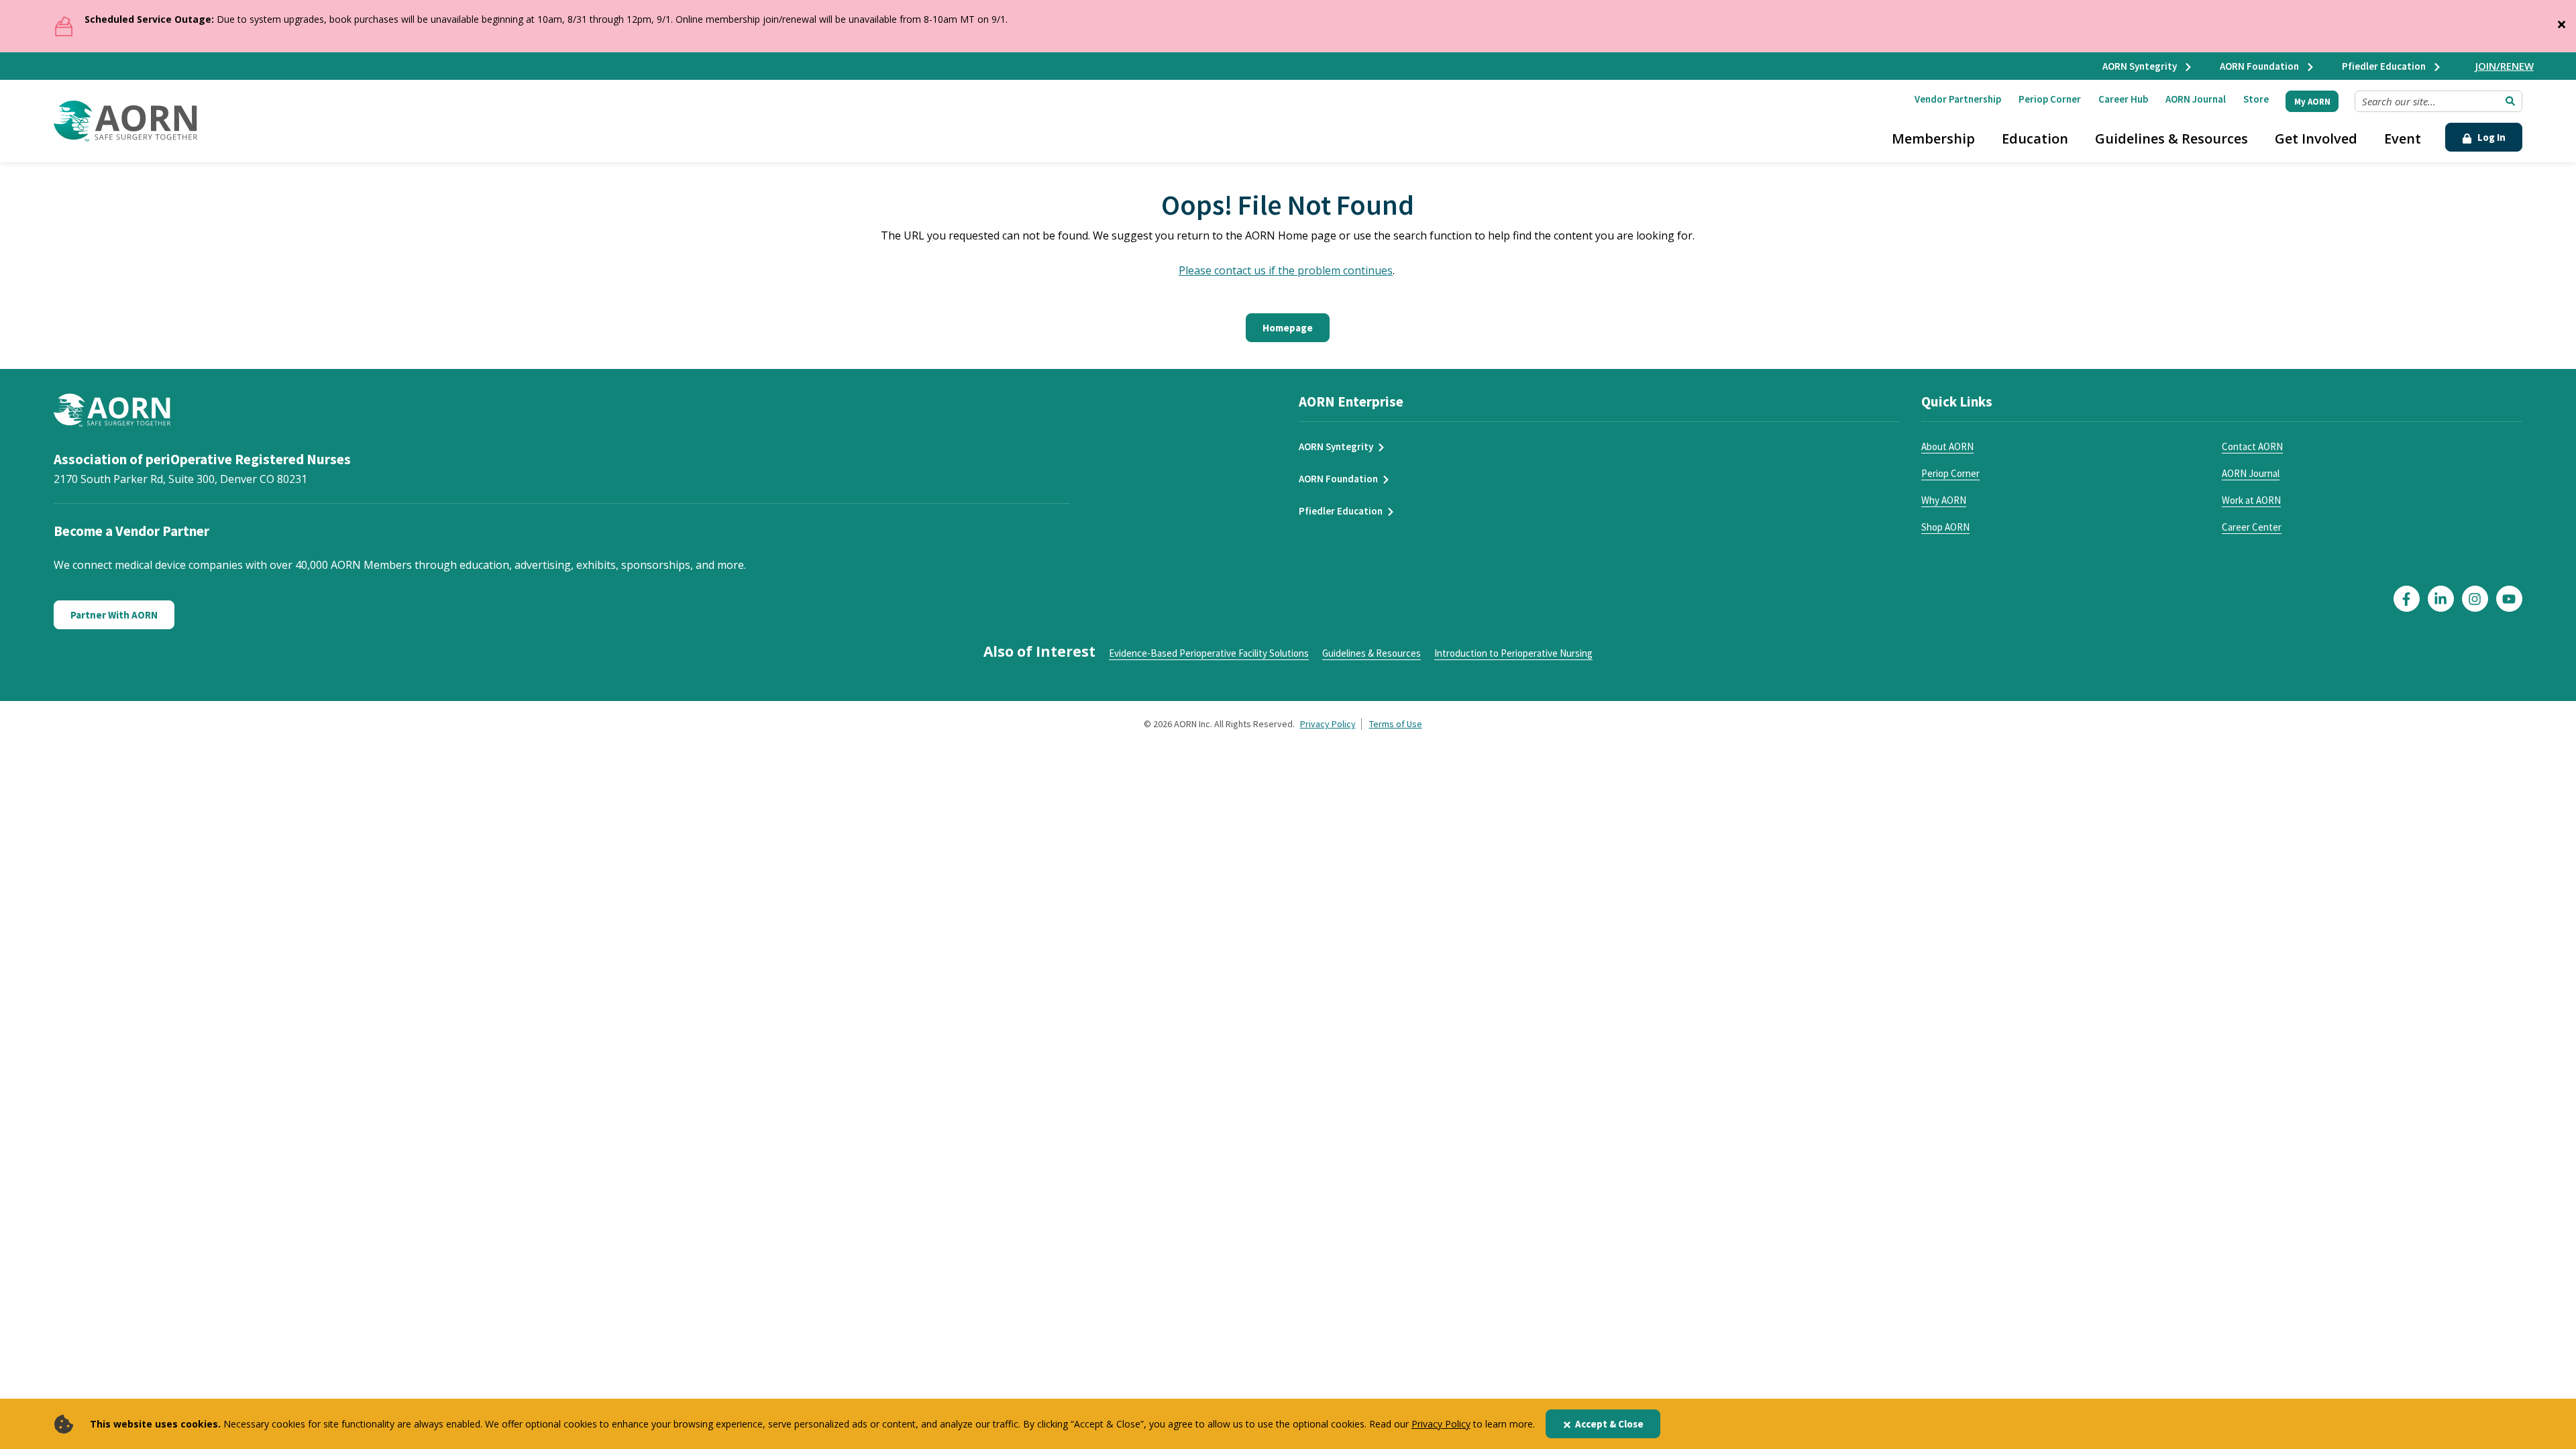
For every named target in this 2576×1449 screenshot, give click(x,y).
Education (2035, 139)
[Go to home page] (125, 121)
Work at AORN (2251, 500)
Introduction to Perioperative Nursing (1513, 653)
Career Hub (2123, 99)
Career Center (2252, 527)
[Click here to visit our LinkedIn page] (2441, 599)
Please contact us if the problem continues (1286, 270)
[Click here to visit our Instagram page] (2475, 599)
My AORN (2312, 102)
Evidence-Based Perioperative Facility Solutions (1209, 653)
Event (2403, 139)
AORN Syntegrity (2141, 66)
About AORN (1947, 446)
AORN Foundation (2260, 66)
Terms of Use (1396, 724)
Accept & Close (1609, 1424)
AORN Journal (2196, 99)
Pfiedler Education (2385, 66)
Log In (2490, 137)
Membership (1933, 139)
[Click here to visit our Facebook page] (2407, 599)
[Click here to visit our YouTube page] (2509, 599)
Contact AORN (2252, 446)
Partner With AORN (114, 615)
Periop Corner (2050, 99)
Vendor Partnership (1958, 99)
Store (2256, 99)
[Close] (2561, 21)
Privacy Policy (1441, 1424)
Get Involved (2316, 139)
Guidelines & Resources (2171, 139)
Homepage (1288, 328)
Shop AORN (1945, 527)
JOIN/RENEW (2505, 66)
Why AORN (1944, 500)
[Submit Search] (2510, 101)
